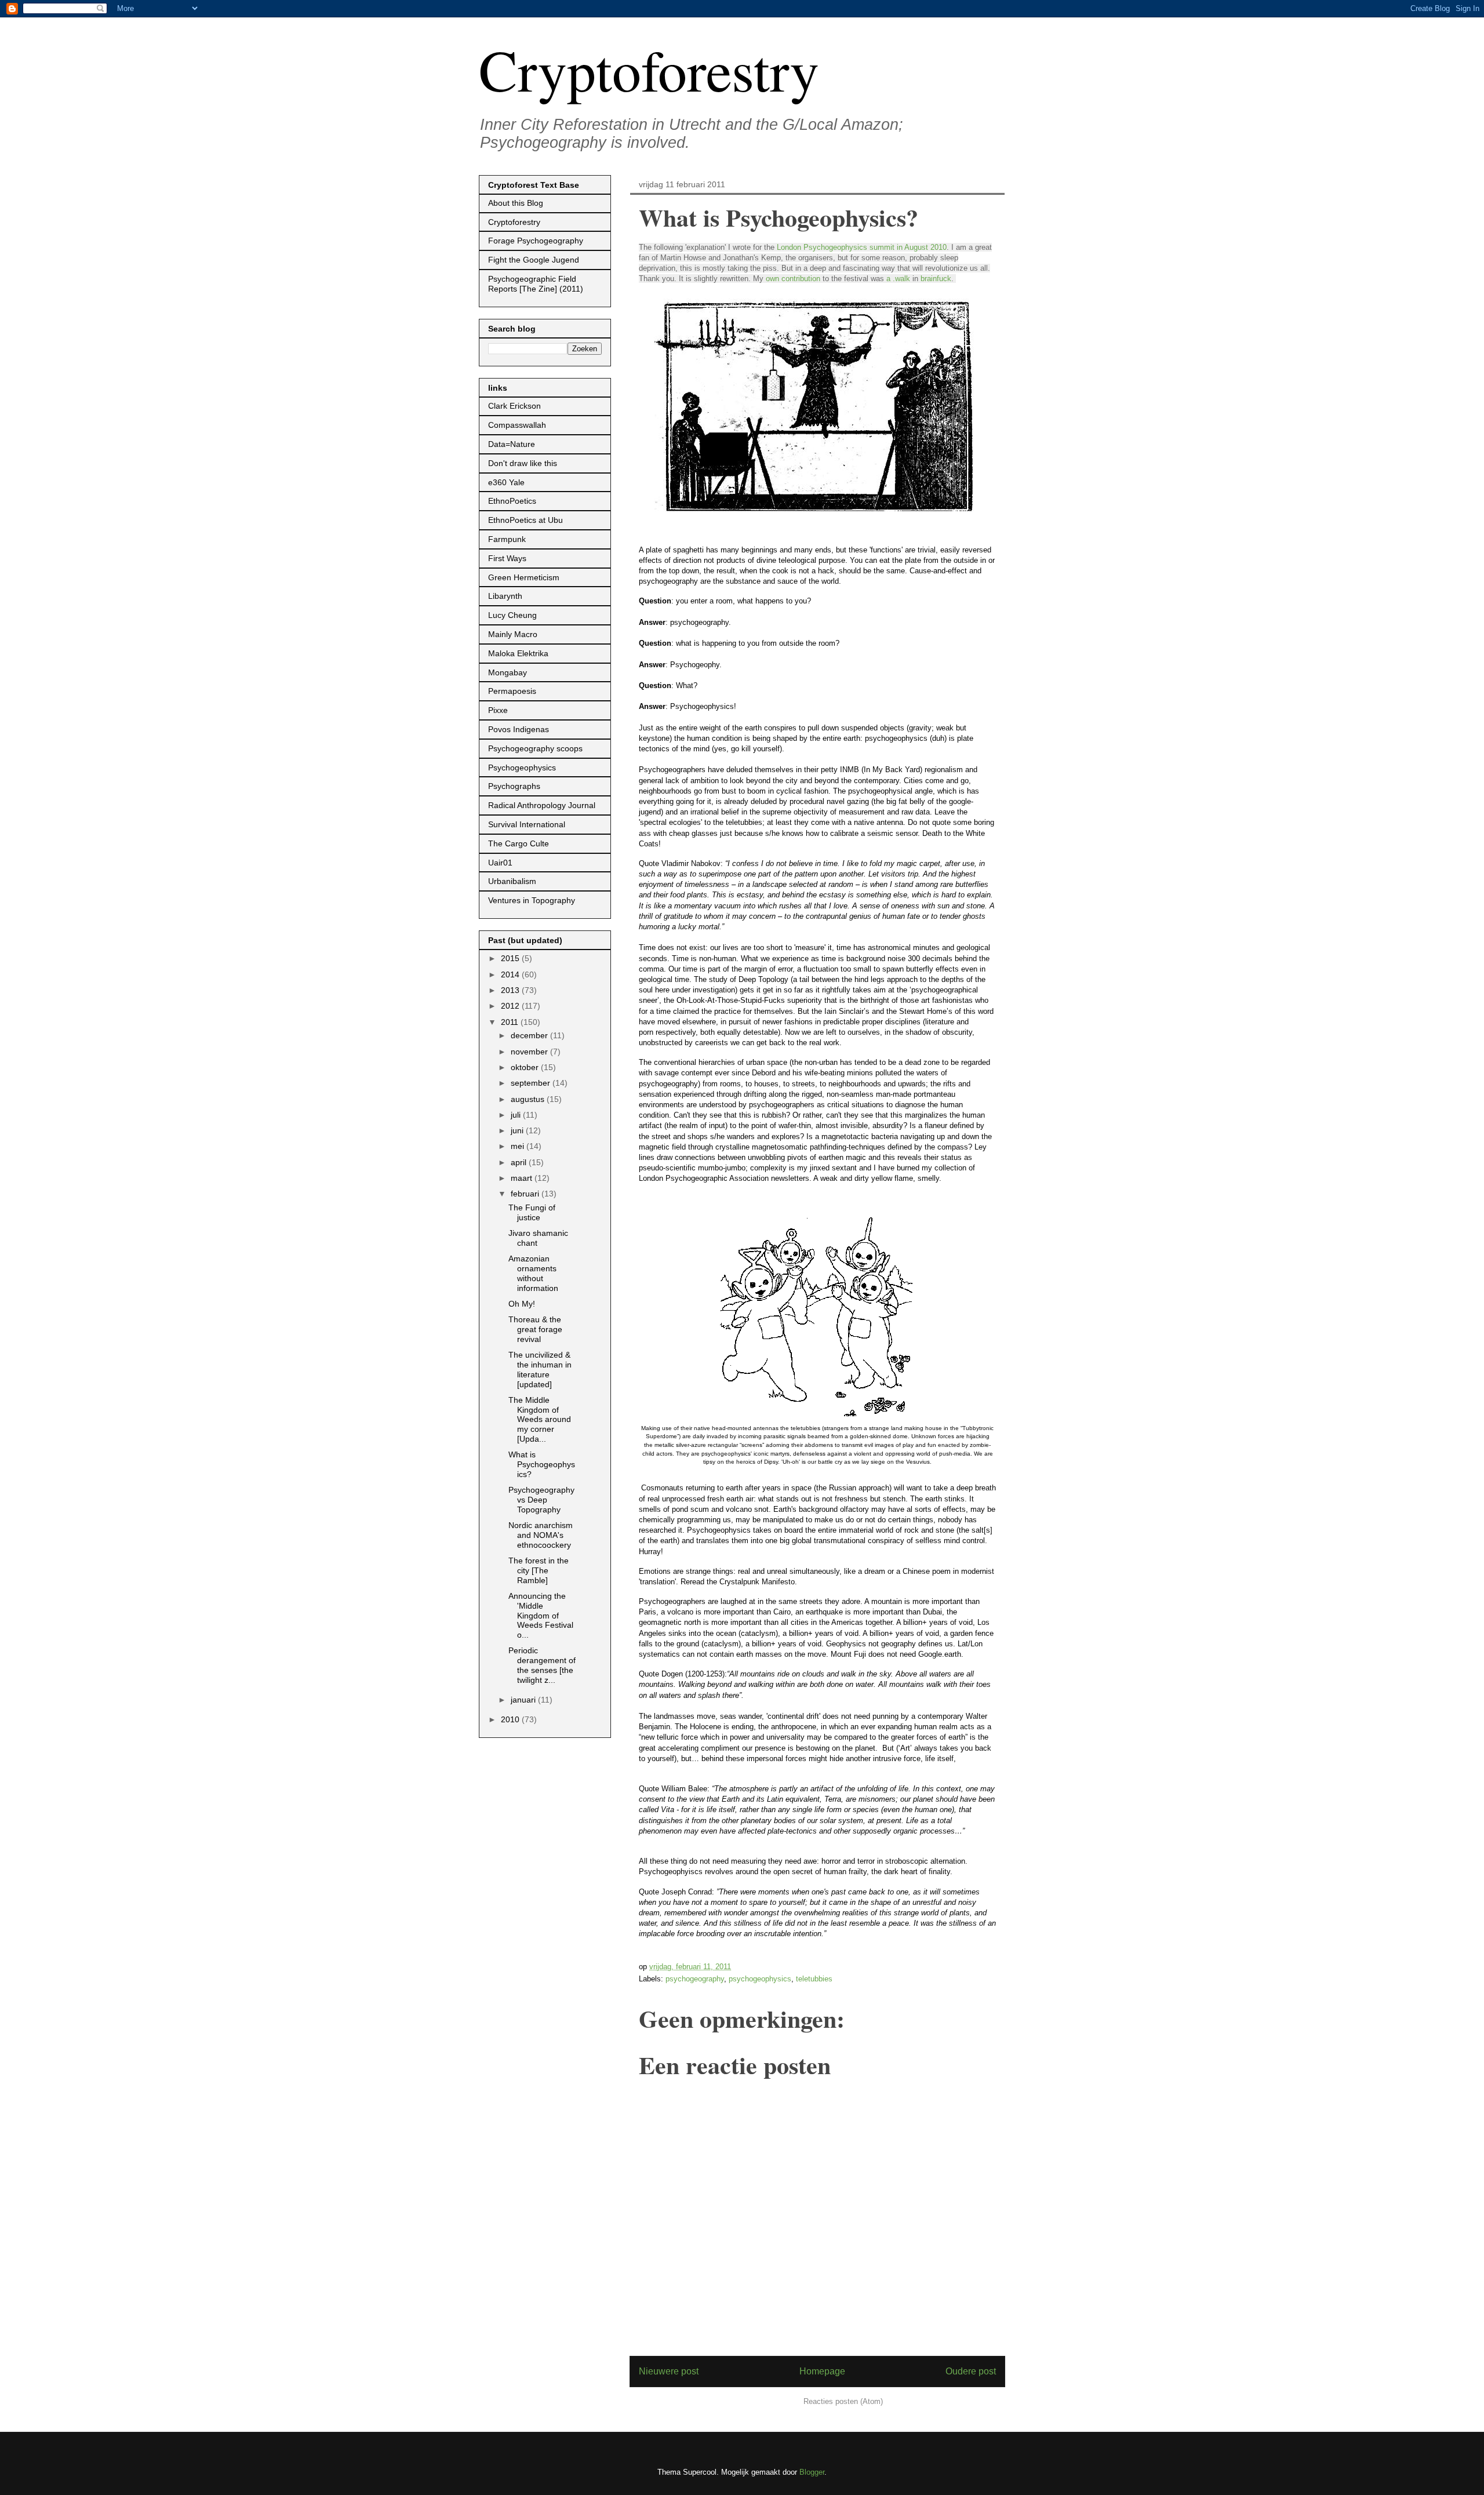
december (530, 1035)
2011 (511, 1022)
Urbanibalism (512, 881)
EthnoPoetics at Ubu (525, 520)
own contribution (793, 279)
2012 (511, 1006)
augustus (529, 1099)
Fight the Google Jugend (534, 260)
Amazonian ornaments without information (533, 1273)
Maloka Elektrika (518, 653)
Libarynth (505, 596)
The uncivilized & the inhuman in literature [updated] (540, 1369)
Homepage (822, 2371)
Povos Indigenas (519, 729)
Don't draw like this (523, 463)
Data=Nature (512, 444)
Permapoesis (512, 691)
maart (523, 1178)
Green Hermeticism (524, 577)
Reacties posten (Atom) (843, 2401)
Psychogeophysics (522, 768)
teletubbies (814, 1979)
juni (518, 1130)
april (520, 1162)
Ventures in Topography (532, 900)
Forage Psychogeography (536, 241)
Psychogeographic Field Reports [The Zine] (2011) (536, 284)
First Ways (507, 558)
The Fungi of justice (532, 1212)
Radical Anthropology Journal (542, 805)
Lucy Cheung (512, 615)
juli (517, 1115)
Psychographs (514, 786)
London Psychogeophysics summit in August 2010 (862, 247)
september (532, 1083)
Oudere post (971, 2371)
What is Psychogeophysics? (542, 1464)
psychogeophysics (760, 1979)
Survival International (527, 824)
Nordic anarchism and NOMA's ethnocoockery (541, 1535)
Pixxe (498, 710)
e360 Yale (506, 482)
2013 (511, 990)
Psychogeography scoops (535, 748)
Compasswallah (517, 425)
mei (519, 1146)
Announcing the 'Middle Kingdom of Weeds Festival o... (541, 1615)
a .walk (898, 279)
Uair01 (500, 863)
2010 (511, 1719)
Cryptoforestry (649, 69)
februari (526, 1194)
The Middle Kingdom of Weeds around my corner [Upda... (540, 1419)
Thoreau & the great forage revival (535, 1329)
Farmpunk (507, 539)
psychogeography (695, 1979)
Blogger (812, 2472)
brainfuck (936, 279)
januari (524, 1700)
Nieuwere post (669, 2371)
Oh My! (522, 1304)
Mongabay (508, 672)
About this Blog (516, 203)
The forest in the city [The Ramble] (539, 1570)
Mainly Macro (513, 634)
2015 (511, 958)
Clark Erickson (514, 406)
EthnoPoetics (512, 501)
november (530, 1052)
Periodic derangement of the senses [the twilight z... (542, 1665)
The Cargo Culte (519, 843)
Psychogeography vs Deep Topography (541, 1500)
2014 (511, 974)
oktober (526, 1067)
